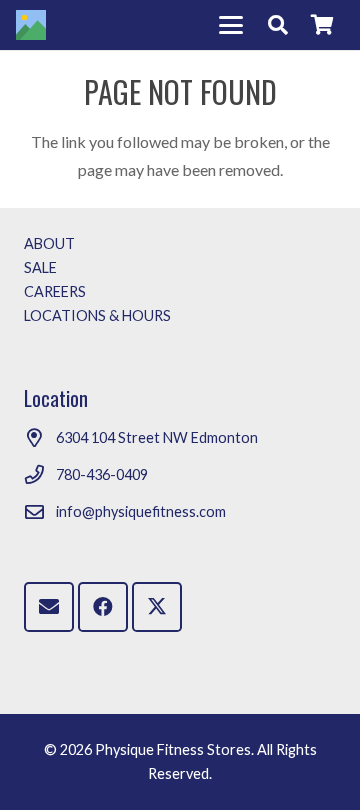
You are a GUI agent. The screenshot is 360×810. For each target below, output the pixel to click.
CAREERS (55, 291)
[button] (231, 25)
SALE (40, 267)
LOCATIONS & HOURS (97, 315)
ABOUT (49, 243)
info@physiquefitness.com (141, 511)
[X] (157, 607)
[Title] (31, 25)
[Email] (49, 607)
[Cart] (322, 25)
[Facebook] (103, 607)
